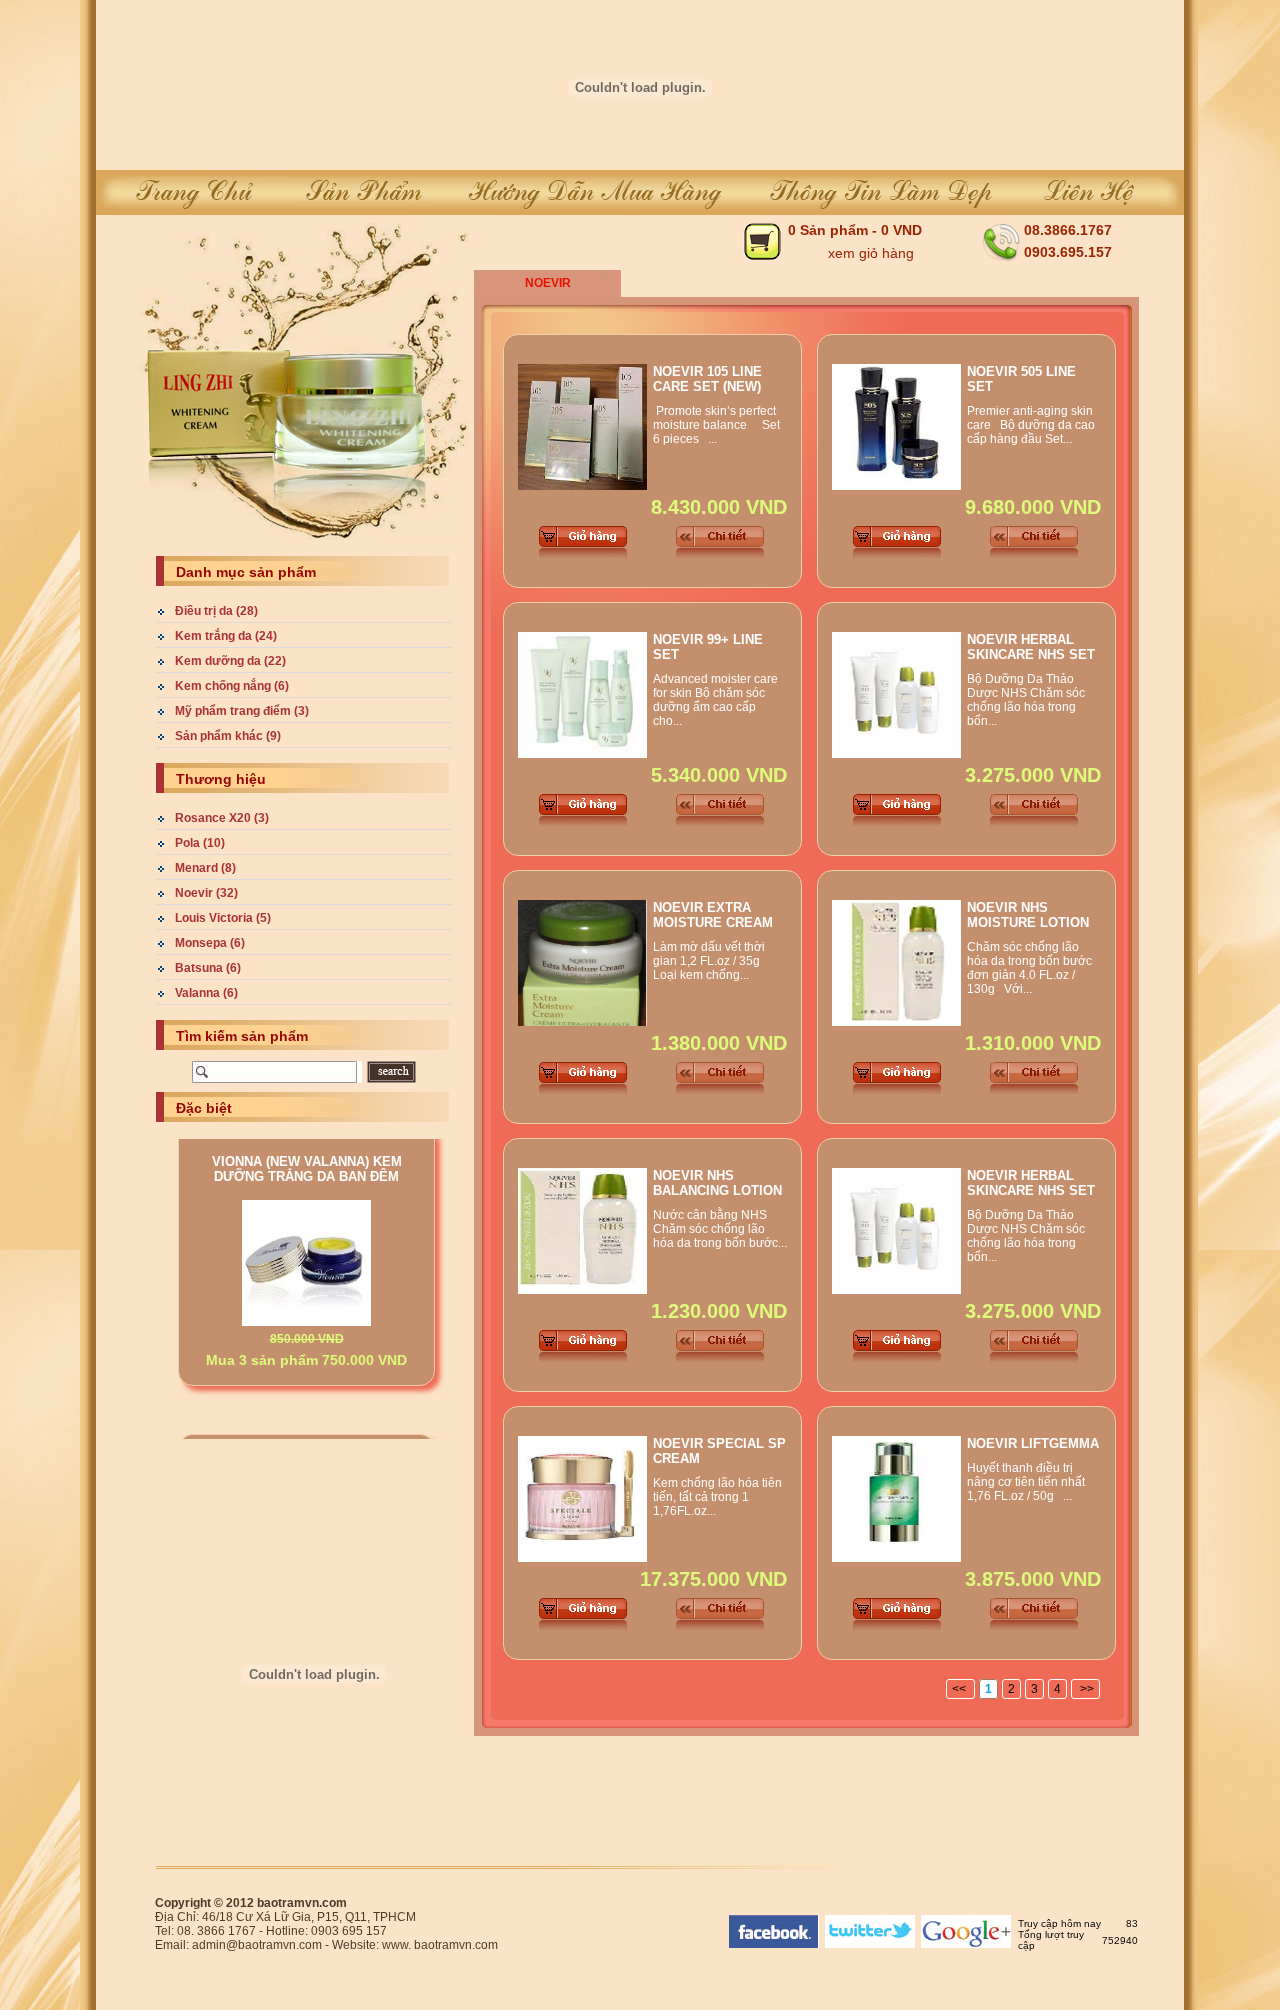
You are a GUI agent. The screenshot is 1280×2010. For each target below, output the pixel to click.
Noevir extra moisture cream (713, 915)
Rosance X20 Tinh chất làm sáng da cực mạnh (307, 1408)
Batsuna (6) (208, 968)
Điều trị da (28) (216, 611)
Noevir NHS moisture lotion (1028, 915)
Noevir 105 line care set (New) (707, 379)
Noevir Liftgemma (1033, 1443)
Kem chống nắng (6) (232, 686)
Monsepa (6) (210, 943)
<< (960, 1689)
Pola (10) (200, 843)
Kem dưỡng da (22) (230, 661)
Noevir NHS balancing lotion (717, 1183)
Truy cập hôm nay (1059, 1923)
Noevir (548, 283)
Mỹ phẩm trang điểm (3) (242, 711)
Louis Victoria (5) (223, 918)
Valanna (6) (206, 993)
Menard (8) (205, 868)
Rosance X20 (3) (222, 818)
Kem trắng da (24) (226, 636)
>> (1085, 1689)
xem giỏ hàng (871, 253)
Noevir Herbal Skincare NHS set (1031, 647)
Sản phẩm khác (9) (228, 736)
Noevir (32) (206, 893)
